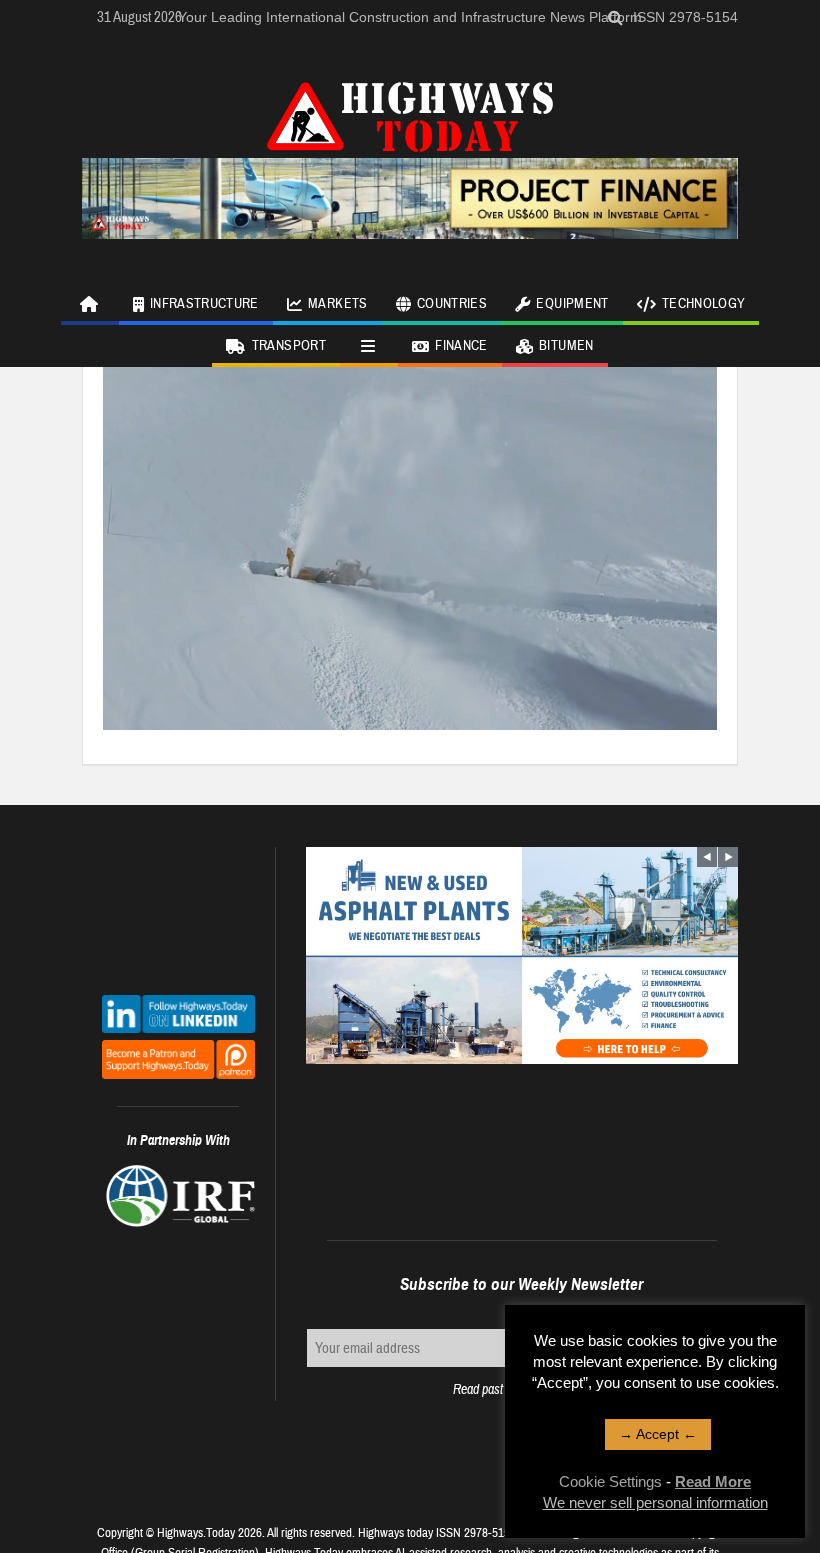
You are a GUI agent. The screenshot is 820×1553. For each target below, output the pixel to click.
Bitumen (566, 346)
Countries (452, 304)
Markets (337, 304)
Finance (461, 346)
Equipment (572, 304)
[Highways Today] (410, 114)
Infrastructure (204, 304)
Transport (289, 346)
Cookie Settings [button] (610, 1481)
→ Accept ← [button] (658, 1434)
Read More (713, 1481)
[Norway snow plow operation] (410, 544)
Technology (704, 304)
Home (90, 304)
